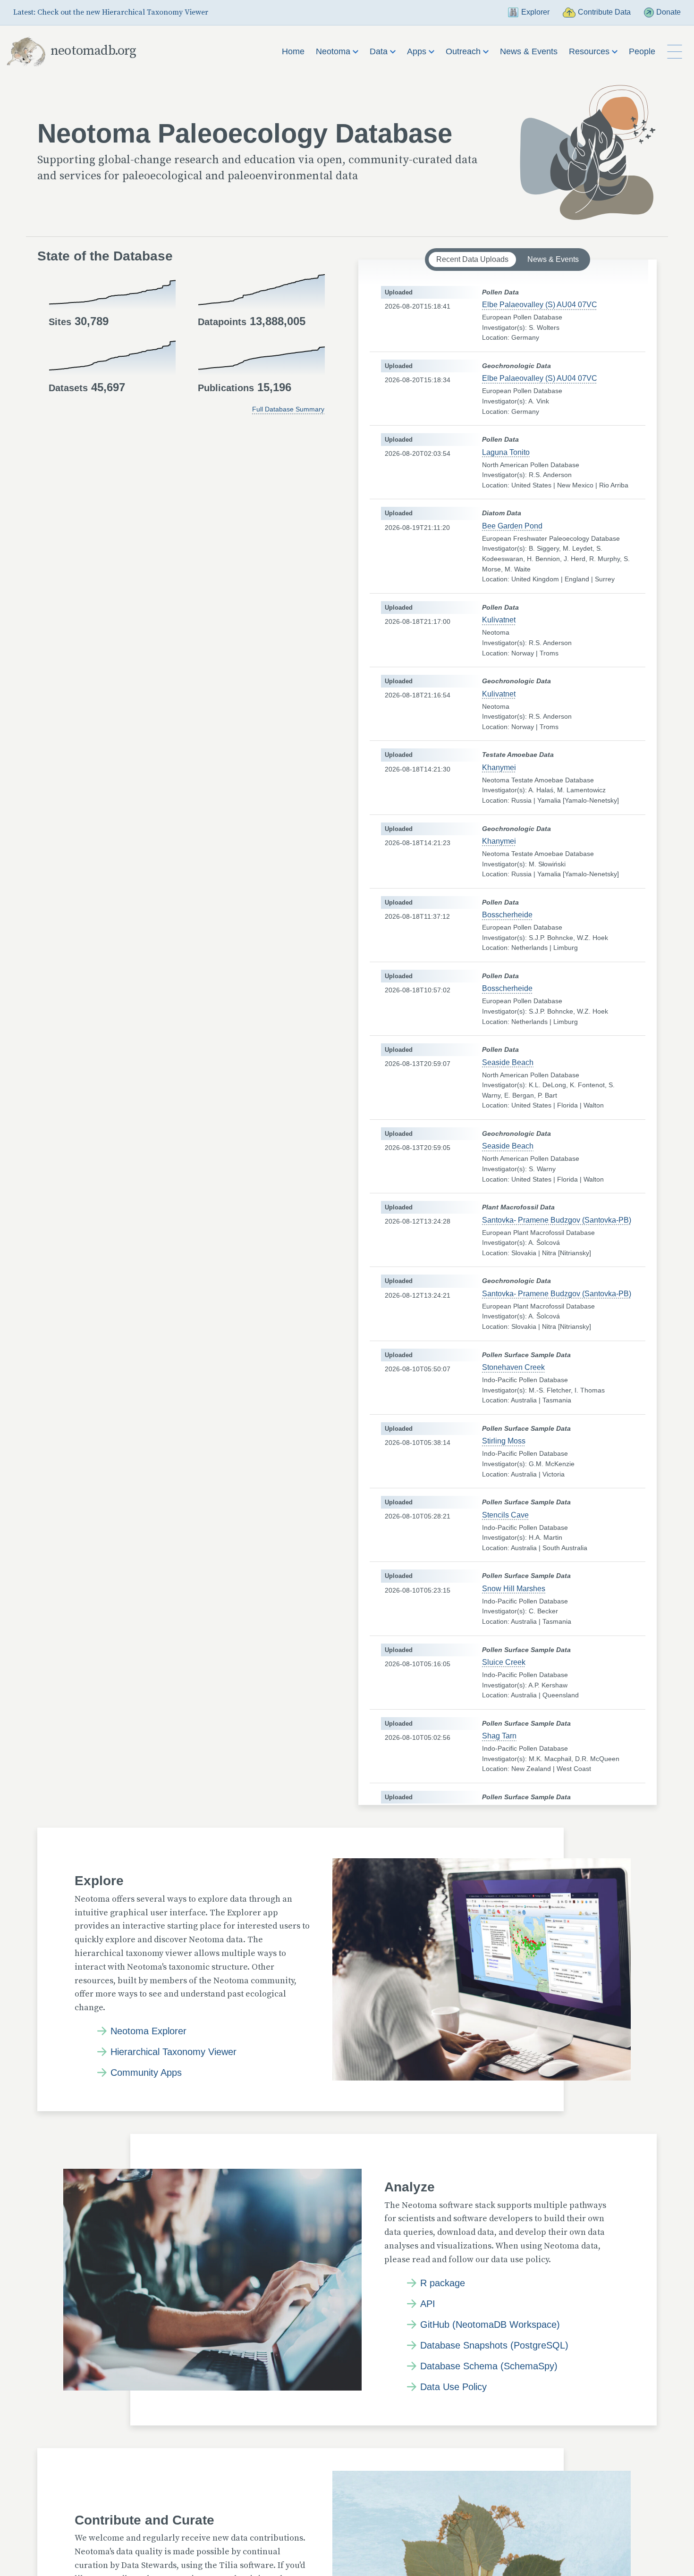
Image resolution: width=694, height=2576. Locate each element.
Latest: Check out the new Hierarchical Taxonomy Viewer (111, 12)
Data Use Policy (453, 2387)
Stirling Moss (504, 1441)
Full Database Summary (288, 409)
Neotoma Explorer (148, 2031)
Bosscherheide (507, 915)
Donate (669, 12)
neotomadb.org (93, 51)
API (428, 2304)
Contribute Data (604, 12)
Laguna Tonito (506, 452)
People (642, 51)
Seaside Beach (508, 1062)
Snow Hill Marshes (514, 1589)
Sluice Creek (504, 1662)
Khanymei (499, 768)
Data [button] (380, 51)
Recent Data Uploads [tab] (472, 259)
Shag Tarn (499, 1736)
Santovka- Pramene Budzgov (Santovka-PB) (557, 1220)
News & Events (529, 51)
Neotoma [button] (334, 51)
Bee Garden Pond (512, 526)
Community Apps (146, 2073)
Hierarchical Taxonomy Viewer (173, 2052)
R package (443, 2283)
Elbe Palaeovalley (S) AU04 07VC (540, 305)
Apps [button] (418, 51)
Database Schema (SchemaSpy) (489, 2366)
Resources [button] (590, 51)
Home (293, 51)
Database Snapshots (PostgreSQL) (494, 2345)
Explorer (535, 12)
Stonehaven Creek (513, 1367)
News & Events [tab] (553, 259)
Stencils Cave (505, 1515)
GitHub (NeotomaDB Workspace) (490, 2324)
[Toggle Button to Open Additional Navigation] (675, 52)
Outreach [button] (464, 51)
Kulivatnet (499, 620)
